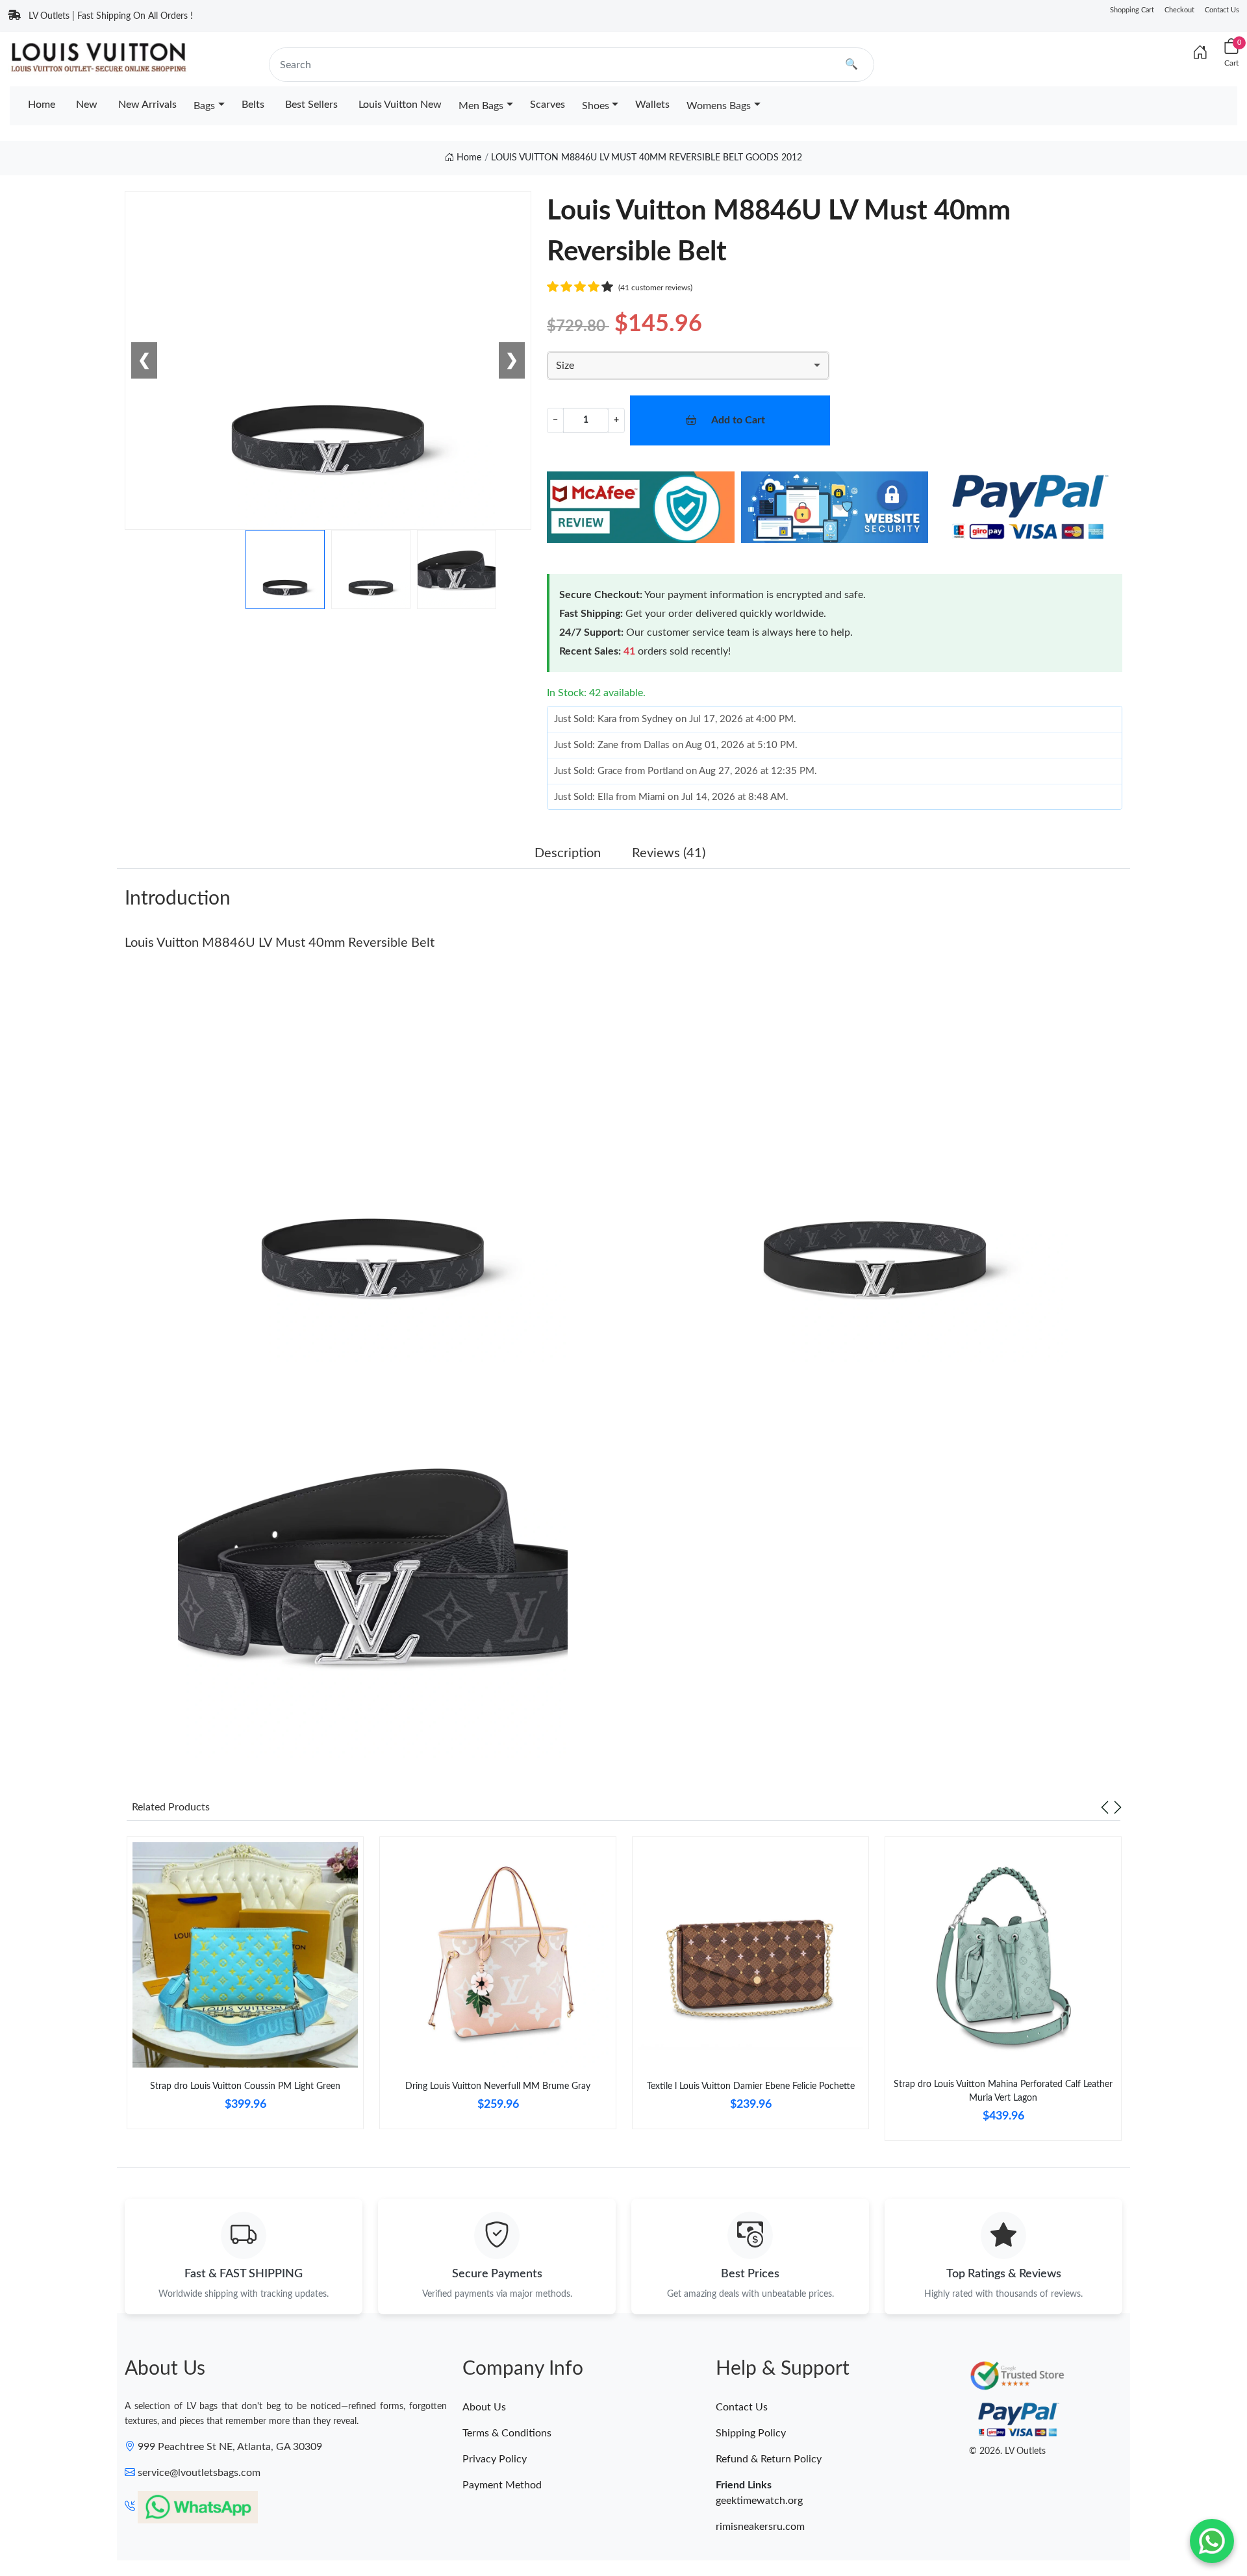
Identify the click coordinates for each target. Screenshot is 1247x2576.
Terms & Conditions (507, 2433)
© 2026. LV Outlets (1007, 2451)
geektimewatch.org (759, 2501)
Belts (253, 105)
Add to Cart (738, 420)
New (87, 105)
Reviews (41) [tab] (669, 853)
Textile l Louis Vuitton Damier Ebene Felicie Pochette (751, 2086)
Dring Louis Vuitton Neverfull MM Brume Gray (498, 2086)
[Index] (1200, 53)
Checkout (1179, 10)
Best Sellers (311, 105)
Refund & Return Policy (769, 2459)
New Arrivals (147, 105)
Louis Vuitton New (400, 105)
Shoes (596, 106)
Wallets (652, 105)
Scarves (548, 105)
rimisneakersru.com (760, 2527)
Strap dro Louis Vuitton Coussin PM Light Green (245, 2086)
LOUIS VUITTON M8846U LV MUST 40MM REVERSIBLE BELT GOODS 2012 (647, 158)
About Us (484, 2407)
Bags (204, 106)
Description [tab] (568, 853)
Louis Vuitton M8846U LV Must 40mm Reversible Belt (280, 943)
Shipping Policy (751, 2433)
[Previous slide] (1105, 1807)
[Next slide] (1118, 1807)
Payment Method (502, 2485)
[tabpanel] (245, 1988)
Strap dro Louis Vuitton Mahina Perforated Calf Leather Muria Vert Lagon (1003, 2091)
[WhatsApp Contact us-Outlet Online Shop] (1212, 2541)
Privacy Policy (495, 2459)
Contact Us (1222, 10)
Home (42, 105)
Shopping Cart (1132, 10)
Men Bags (481, 106)
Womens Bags (719, 106)
